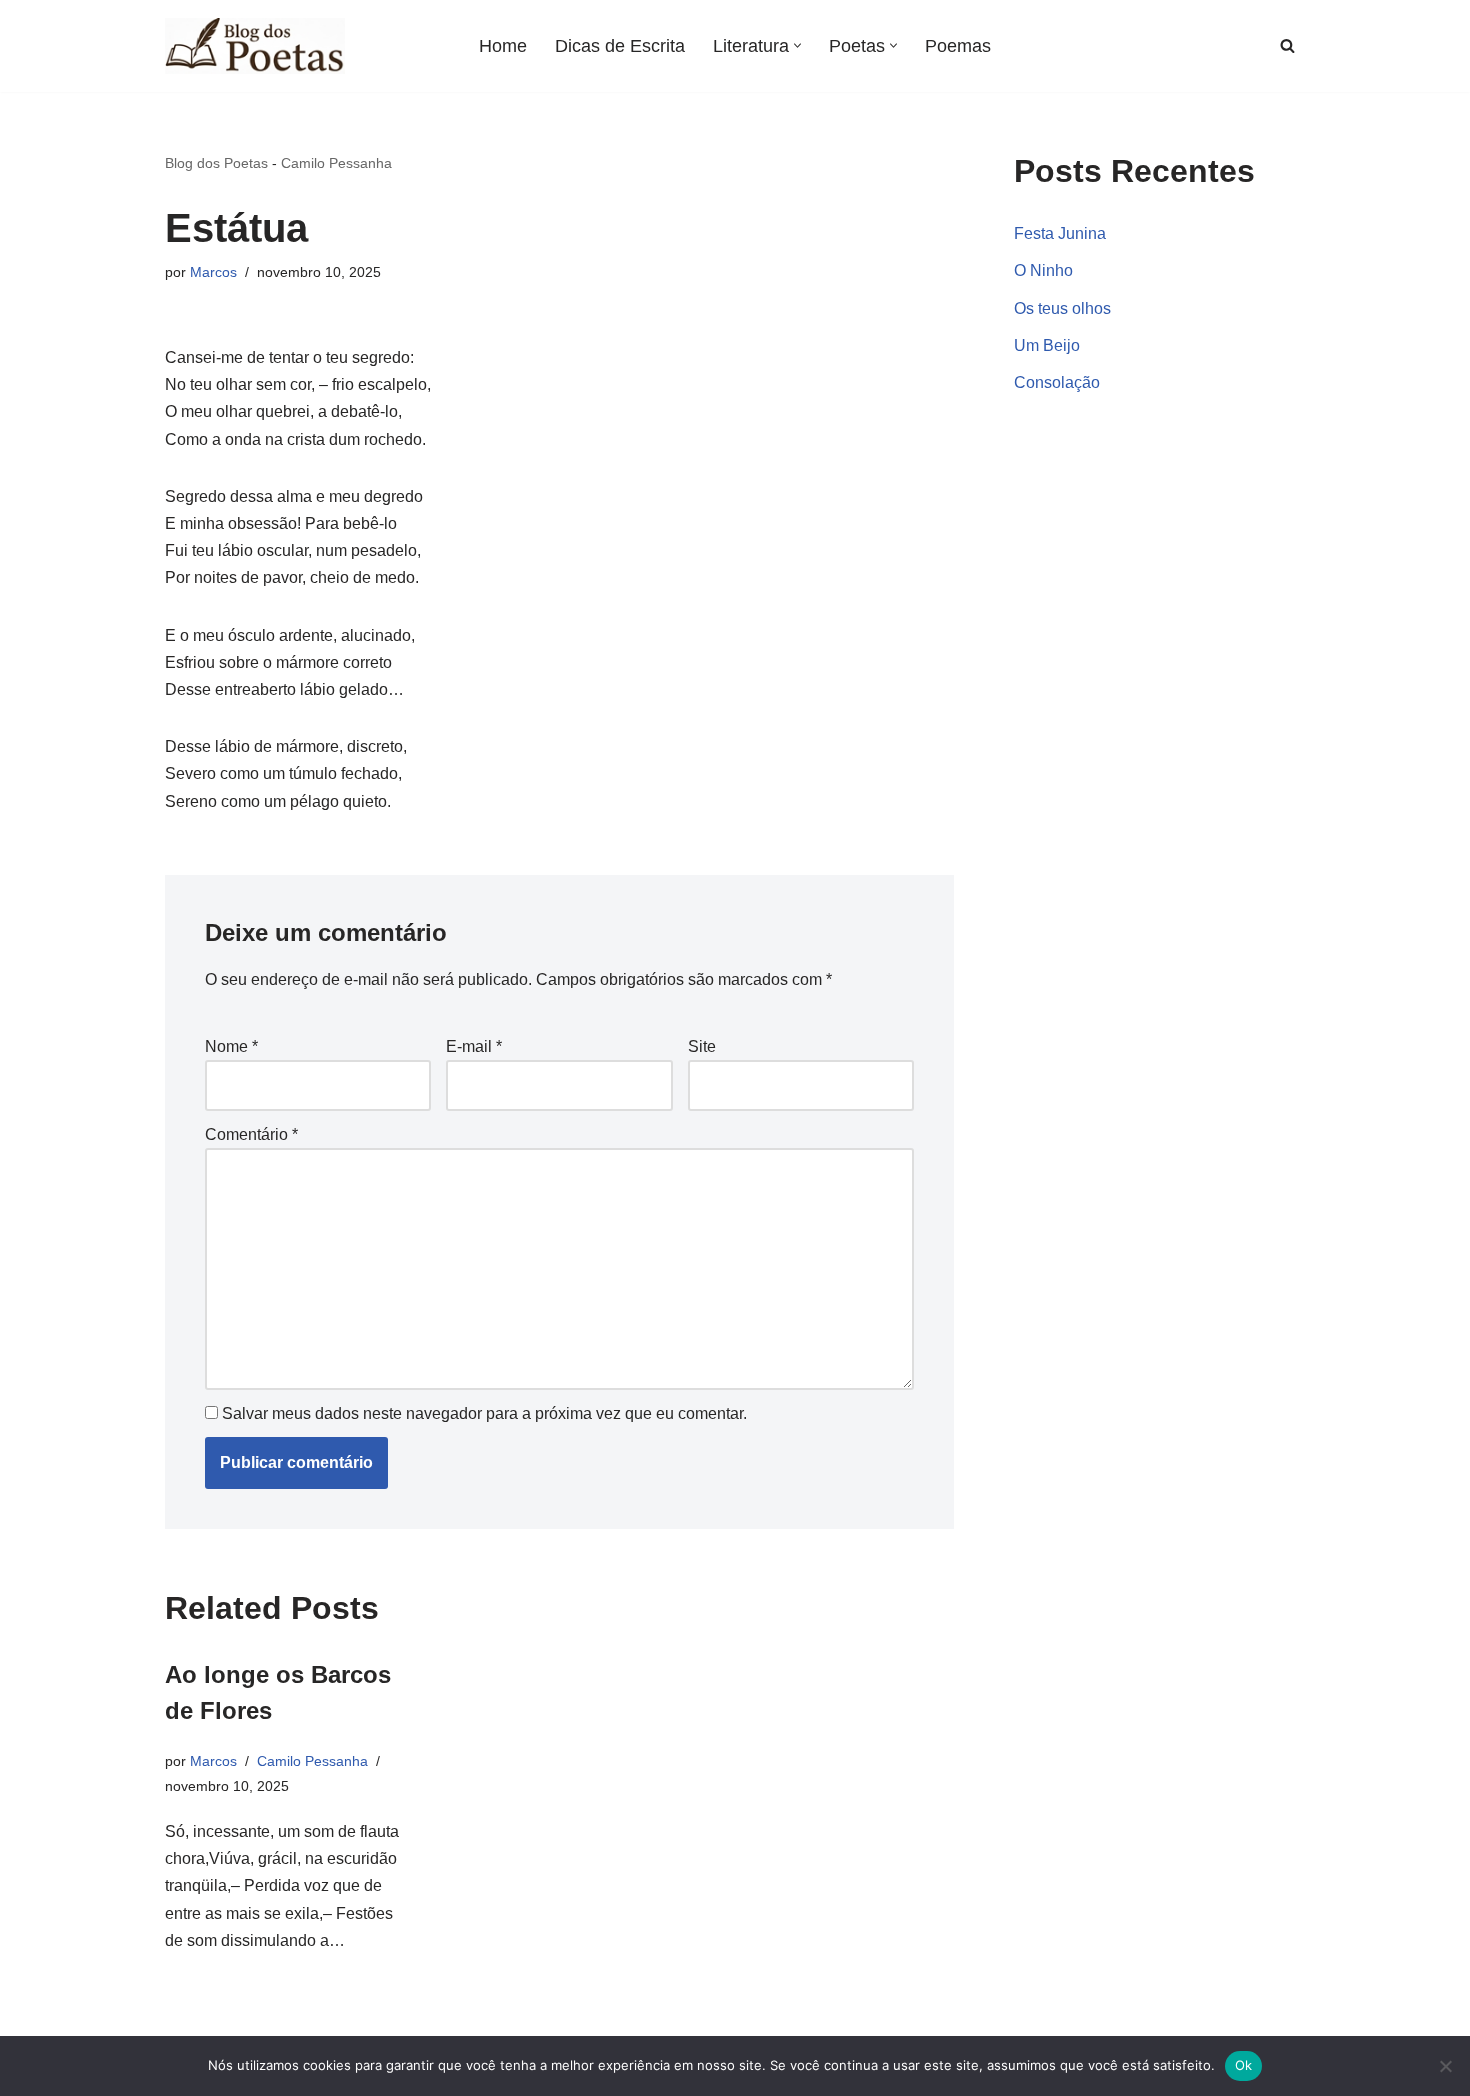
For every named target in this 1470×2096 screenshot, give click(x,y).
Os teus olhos (1062, 308)
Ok (1244, 2065)
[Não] (1445, 2066)
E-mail (474, 1046)
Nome (231, 1046)
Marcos (213, 272)
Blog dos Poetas (216, 163)
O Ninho (1043, 270)
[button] (797, 45)
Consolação (1057, 382)
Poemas (958, 46)
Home (503, 46)
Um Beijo (1047, 345)
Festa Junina (1060, 233)
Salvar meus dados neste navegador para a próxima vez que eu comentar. (484, 1413)
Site (702, 1046)
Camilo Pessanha (336, 163)
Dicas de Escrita (620, 46)
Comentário (251, 1134)
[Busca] (1287, 45)
